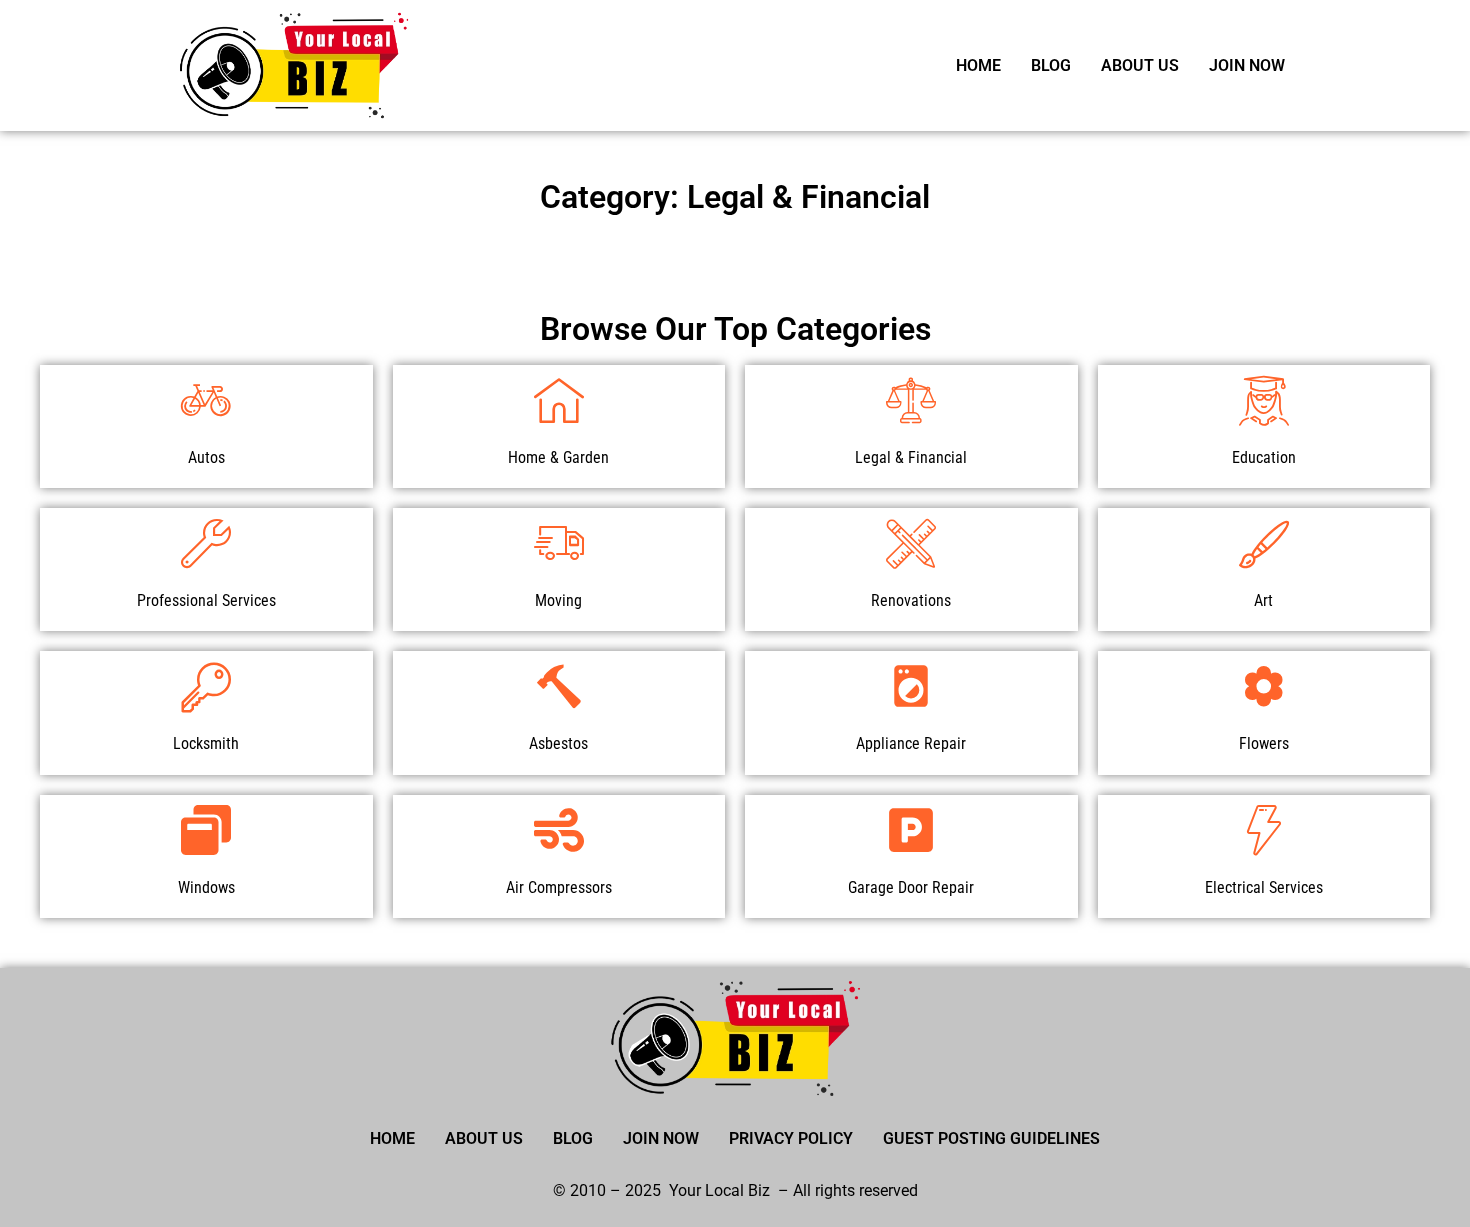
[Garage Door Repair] (911, 830)
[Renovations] (911, 543)
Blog (1051, 65)
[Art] (1264, 543)
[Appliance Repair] (911, 686)
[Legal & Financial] (911, 400)
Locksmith (206, 743)
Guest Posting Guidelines (991, 1138)
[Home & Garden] (559, 400)
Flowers (1264, 743)
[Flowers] (1264, 686)
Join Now (1247, 65)
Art (1263, 600)
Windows (206, 887)
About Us (1140, 65)
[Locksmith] (206, 686)
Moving (558, 600)
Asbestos (558, 743)
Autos (206, 457)
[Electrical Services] (1264, 830)
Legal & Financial (911, 457)
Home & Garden (558, 457)
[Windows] (206, 830)
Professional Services (206, 600)
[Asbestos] (559, 686)
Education (1264, 457)
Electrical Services (1264, 887)
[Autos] (206, 400)
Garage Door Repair (911, 887)
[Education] (1264, 400)
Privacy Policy (791, 1138)
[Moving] (559, 543)
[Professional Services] (206, 543)
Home (978, 65)
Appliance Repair (911, 743)
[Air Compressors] (559, 830)
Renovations (911, 600)
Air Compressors (559, 887)
